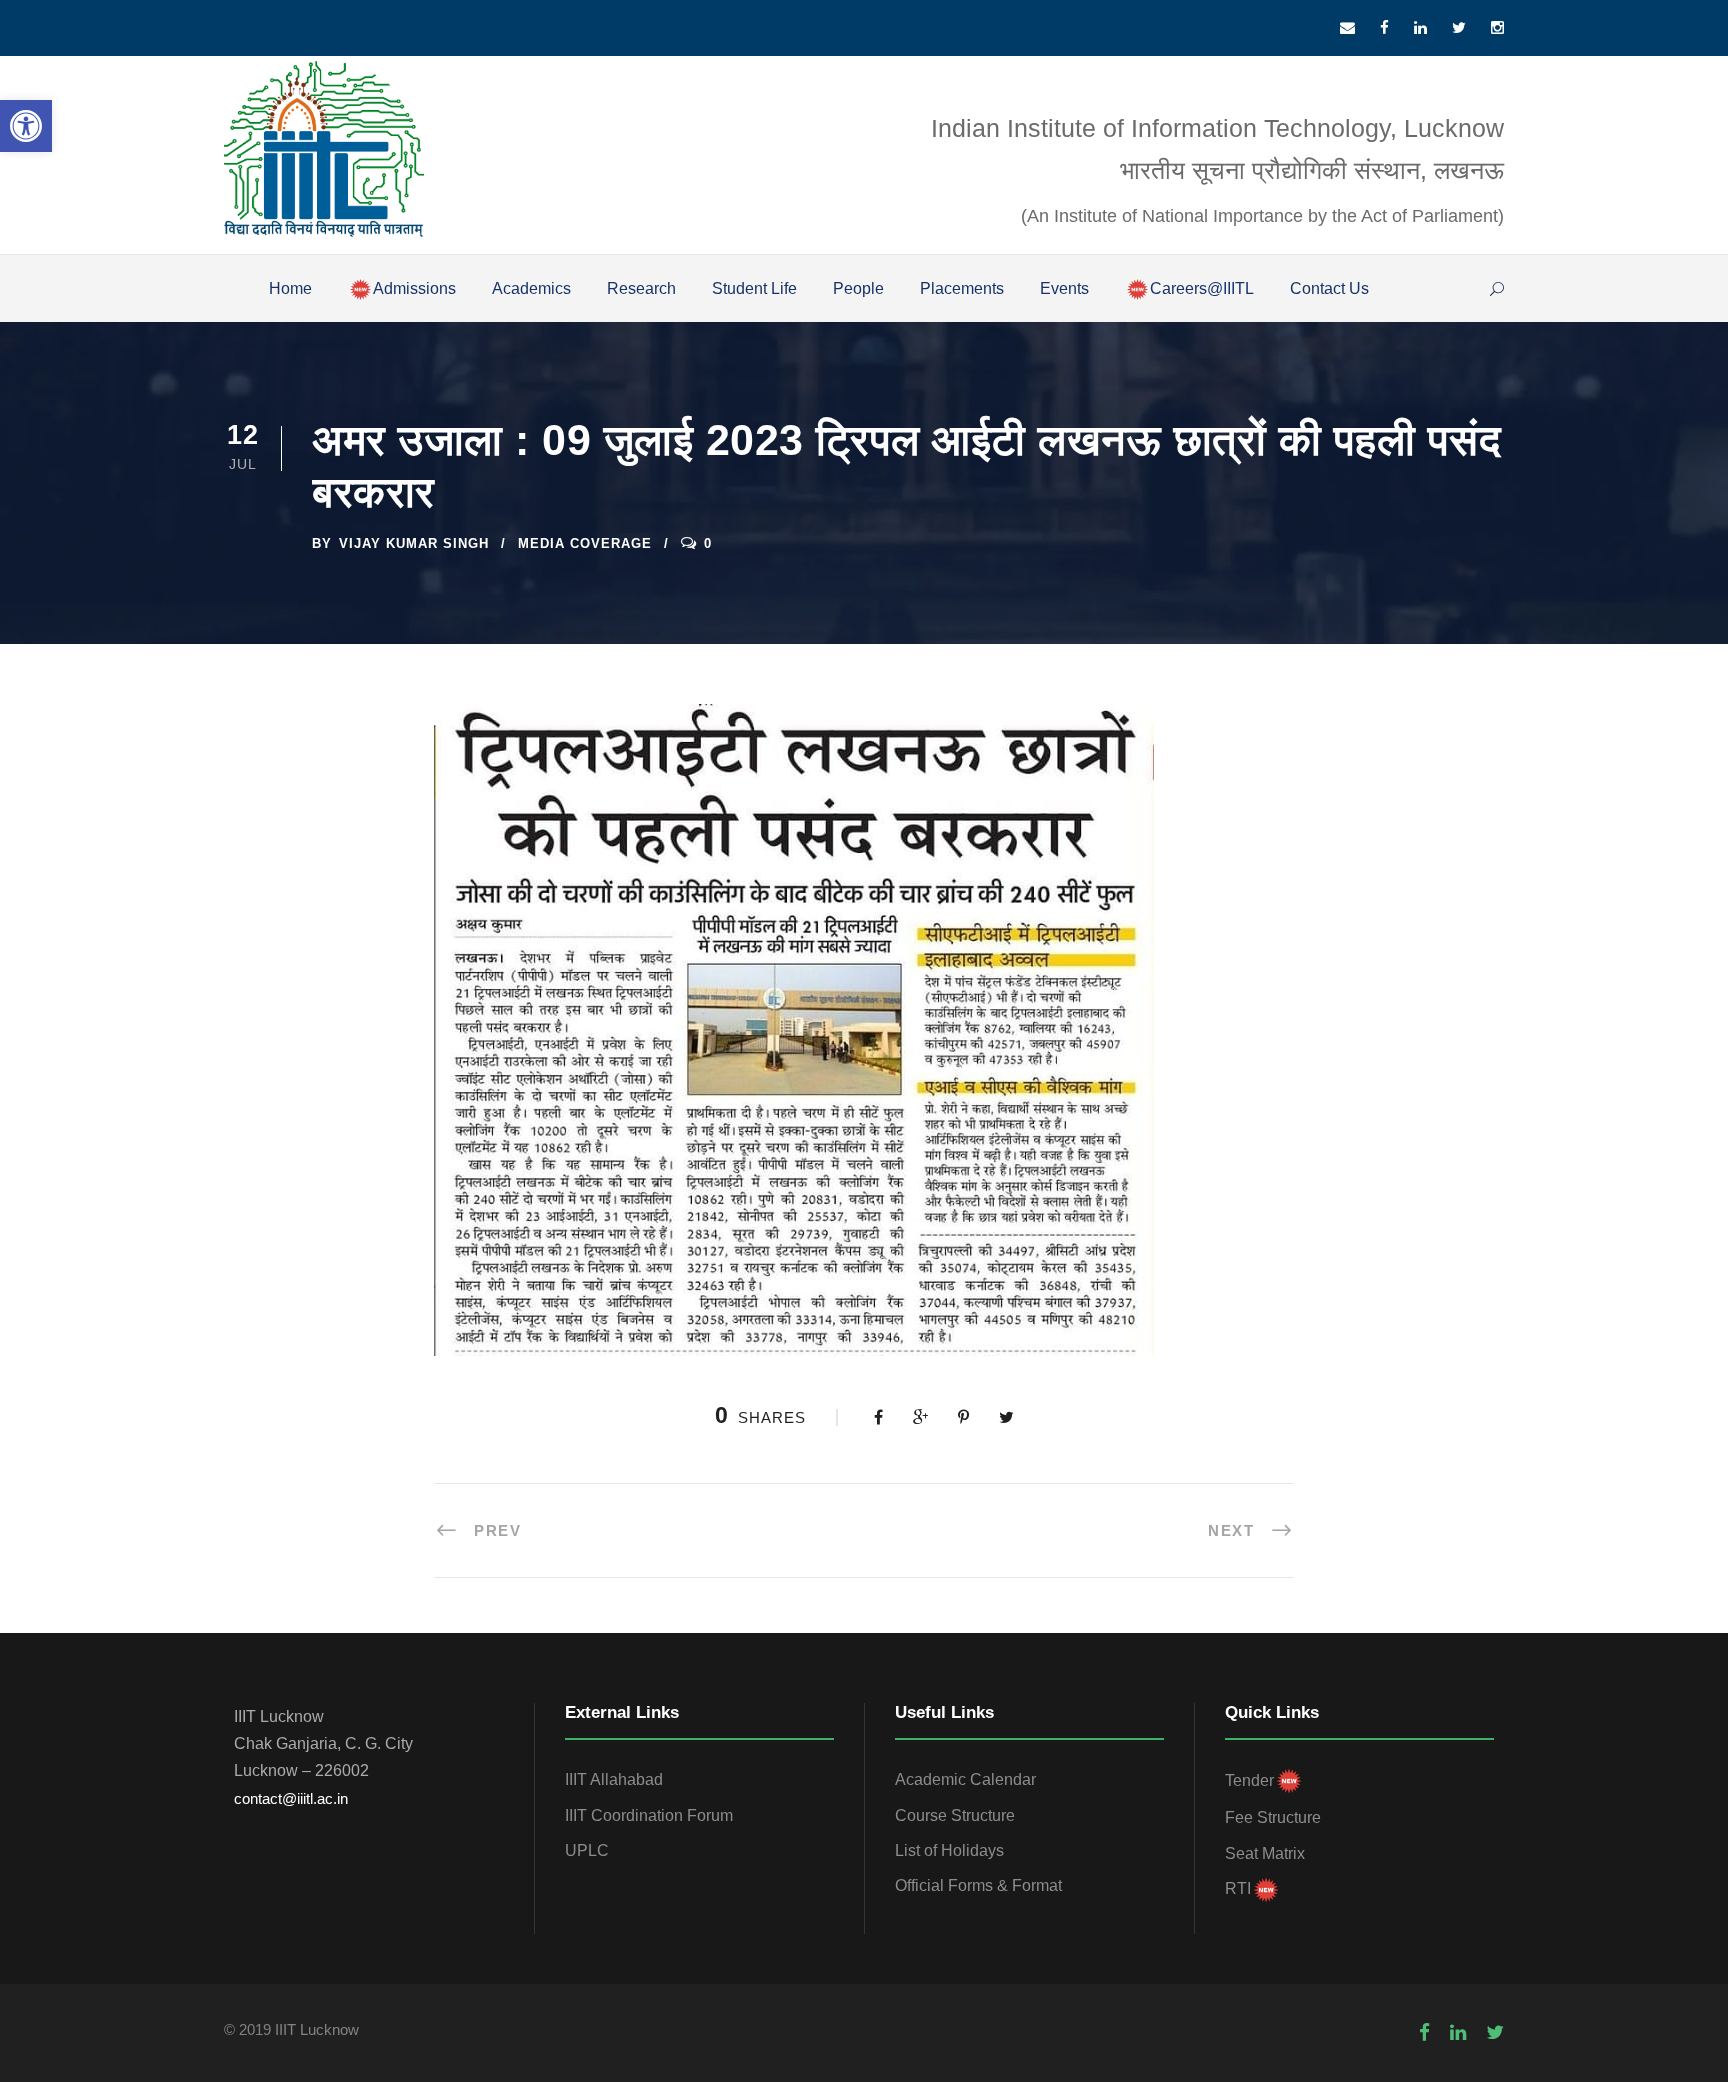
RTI (1238, 1888)
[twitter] (1459, 27)
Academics (531, 288)
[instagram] (1497, 27)
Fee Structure (1273, 1817)
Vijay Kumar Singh (414, 543)
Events (1064, 288)
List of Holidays (949, 1850)
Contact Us (1329, 288)
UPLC (587, 1850)
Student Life (754, 288)
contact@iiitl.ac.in (291, 1798)
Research (641, 288)
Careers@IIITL (1202, 288)
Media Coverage (585, 543)
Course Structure (955, 1815)
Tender (1249, 1780)
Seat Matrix (1265, 1853)
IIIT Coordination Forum (649, 1815)
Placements (962, 288)
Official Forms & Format (978, 1885)
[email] (1347, 27)
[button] (26, 126)
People (858, 288)
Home (290, 288)
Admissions (414, 288)
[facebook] (1384, 27)
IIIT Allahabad (614, 1779)
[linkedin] (1420, 27)
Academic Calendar (965, 1779)
